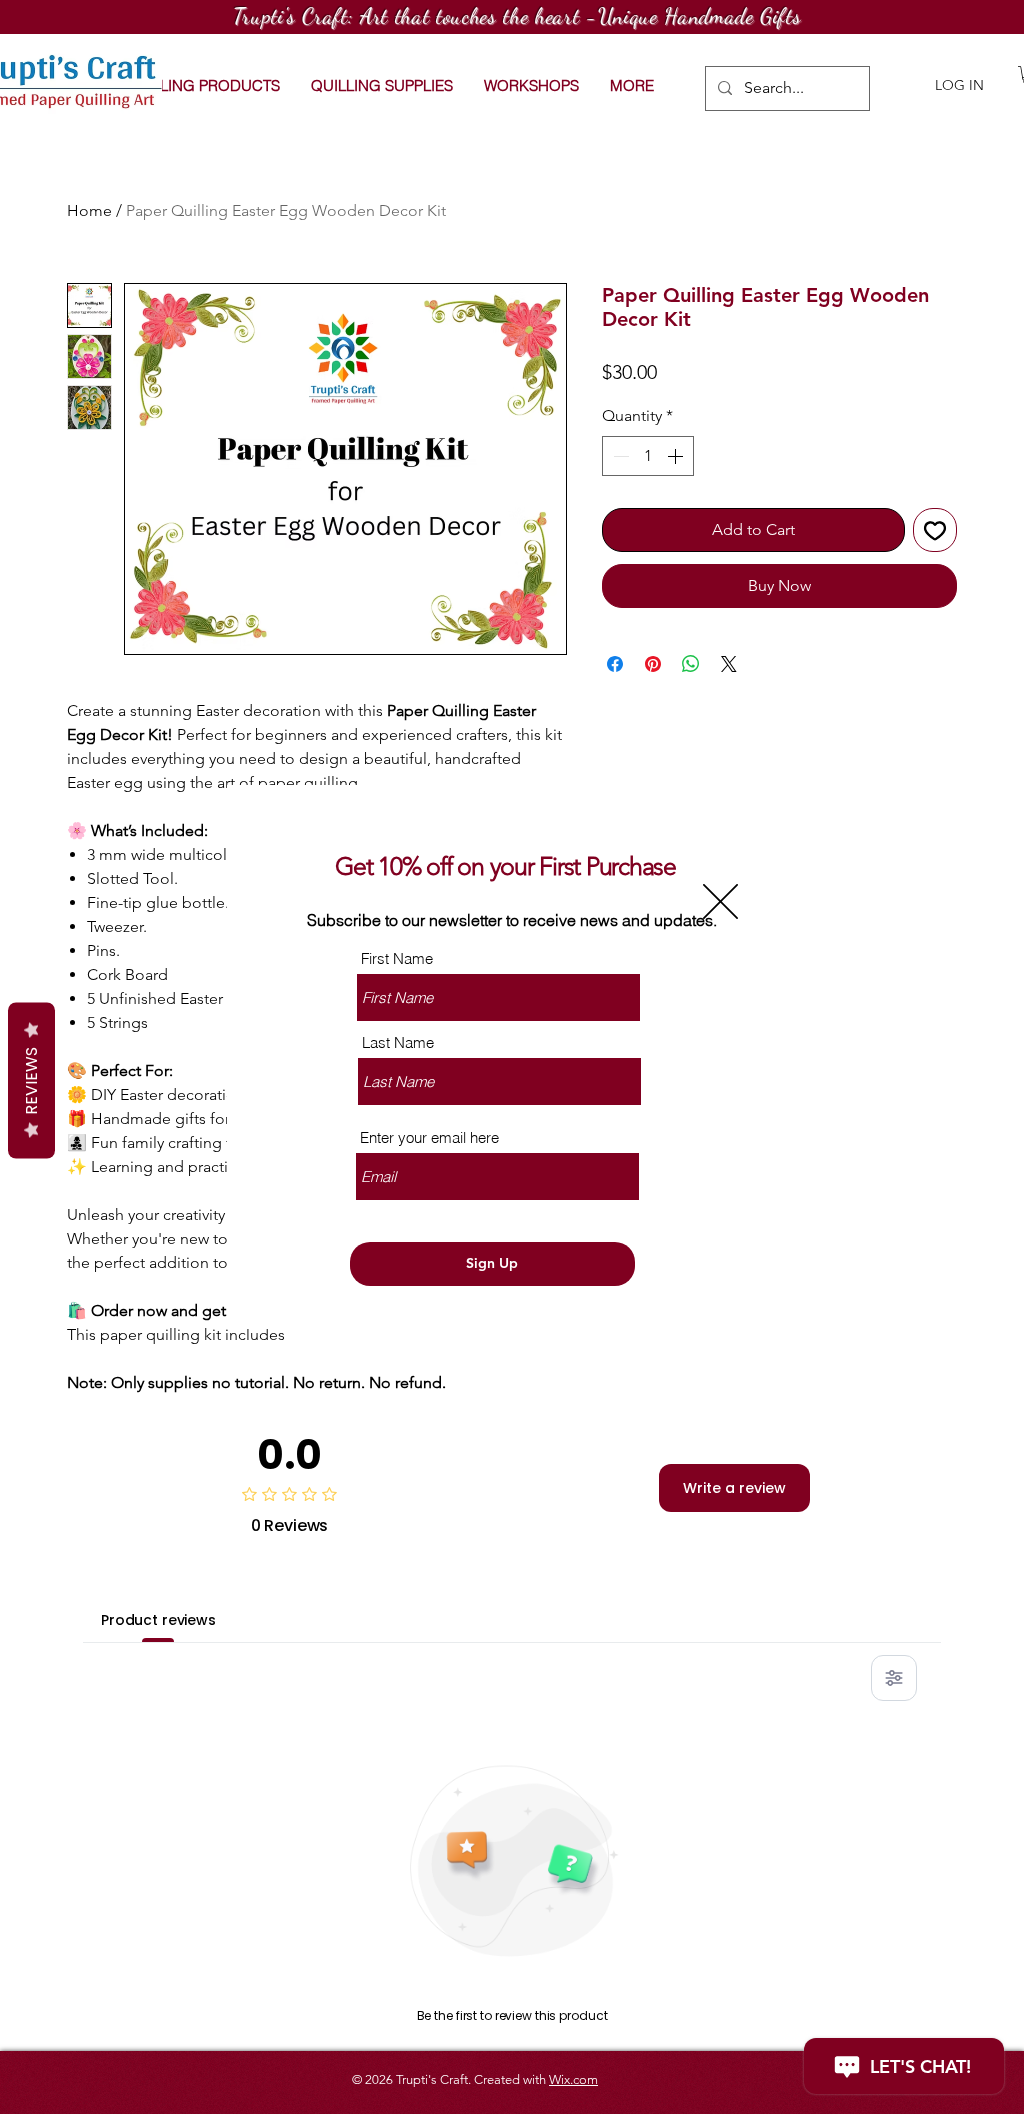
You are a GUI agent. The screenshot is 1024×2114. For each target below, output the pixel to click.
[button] (720, 901)
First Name (397, 958)
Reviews (31, 1081)
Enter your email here (429, 1137)
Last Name (398, 1042)
